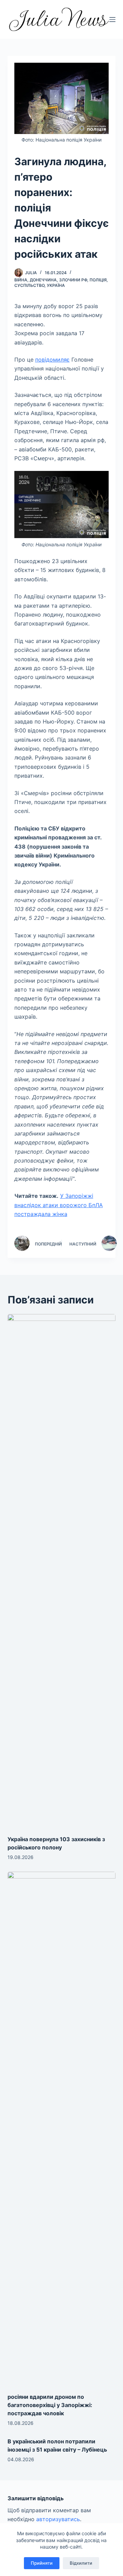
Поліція (98, 280)
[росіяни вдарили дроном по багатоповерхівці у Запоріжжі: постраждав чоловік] (62, 2129)
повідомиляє (52, 360)
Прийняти (42, 2563)
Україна (56, 285)
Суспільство (29, 285)
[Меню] (112, 20)
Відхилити (81, 2563)
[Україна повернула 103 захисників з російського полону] (62, 1571)
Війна (21, 280)
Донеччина (43, 280)
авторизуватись (58, 2519)
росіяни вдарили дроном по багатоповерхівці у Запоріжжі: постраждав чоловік (50, 2405)
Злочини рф (73, 280)
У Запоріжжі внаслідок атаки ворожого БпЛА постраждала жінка (59, 1205)
